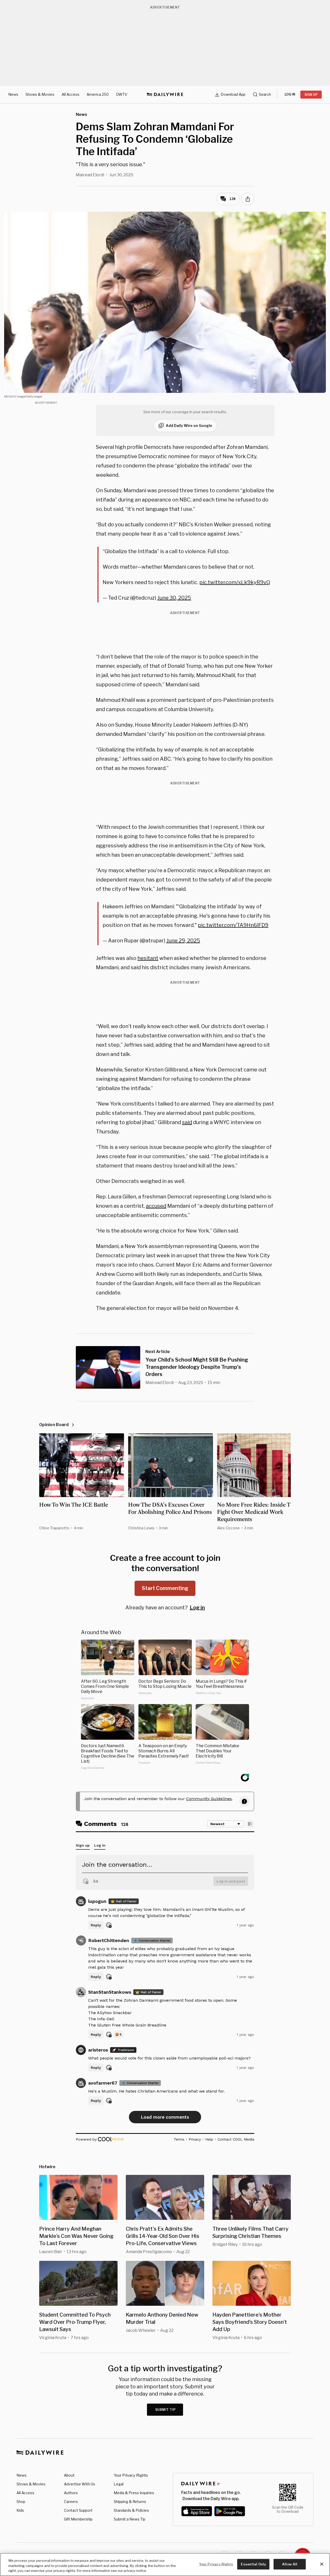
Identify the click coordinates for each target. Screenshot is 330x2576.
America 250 (98, 94)
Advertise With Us (80, 2484)
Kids (20, 2510)
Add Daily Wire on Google (189, 426)
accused (156, 1206)
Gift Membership (78, 2519)
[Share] (248, 199)
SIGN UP (311, 95)
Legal (119, 2484)
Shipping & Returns (130, 2502)
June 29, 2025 (183, 941)
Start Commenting (165, 1588)
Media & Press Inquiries (134, 2493)
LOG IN (290, 94)
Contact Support (78, 2510)
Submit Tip (166, 2410)
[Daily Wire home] (165, 94)
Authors (71, 2493)
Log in (197, 1608)
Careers (71, 2502)
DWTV (122, 94)
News (13, 94)
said (187, 1122)
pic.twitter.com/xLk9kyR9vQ (235, 582)
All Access (71, 94)
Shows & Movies (40, 94)
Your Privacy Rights (131, 2475)
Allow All (290, 2564)
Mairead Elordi (90, 175)
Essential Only (253, 2564)
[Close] (322, 2564)
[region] (165, 2565)
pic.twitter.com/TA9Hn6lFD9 (233, 925)
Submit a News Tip (130, 2519)
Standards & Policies (131, 2510)
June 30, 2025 (174, 598)
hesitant (148, 958)
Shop (21, 2502)
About (69, 2475)
